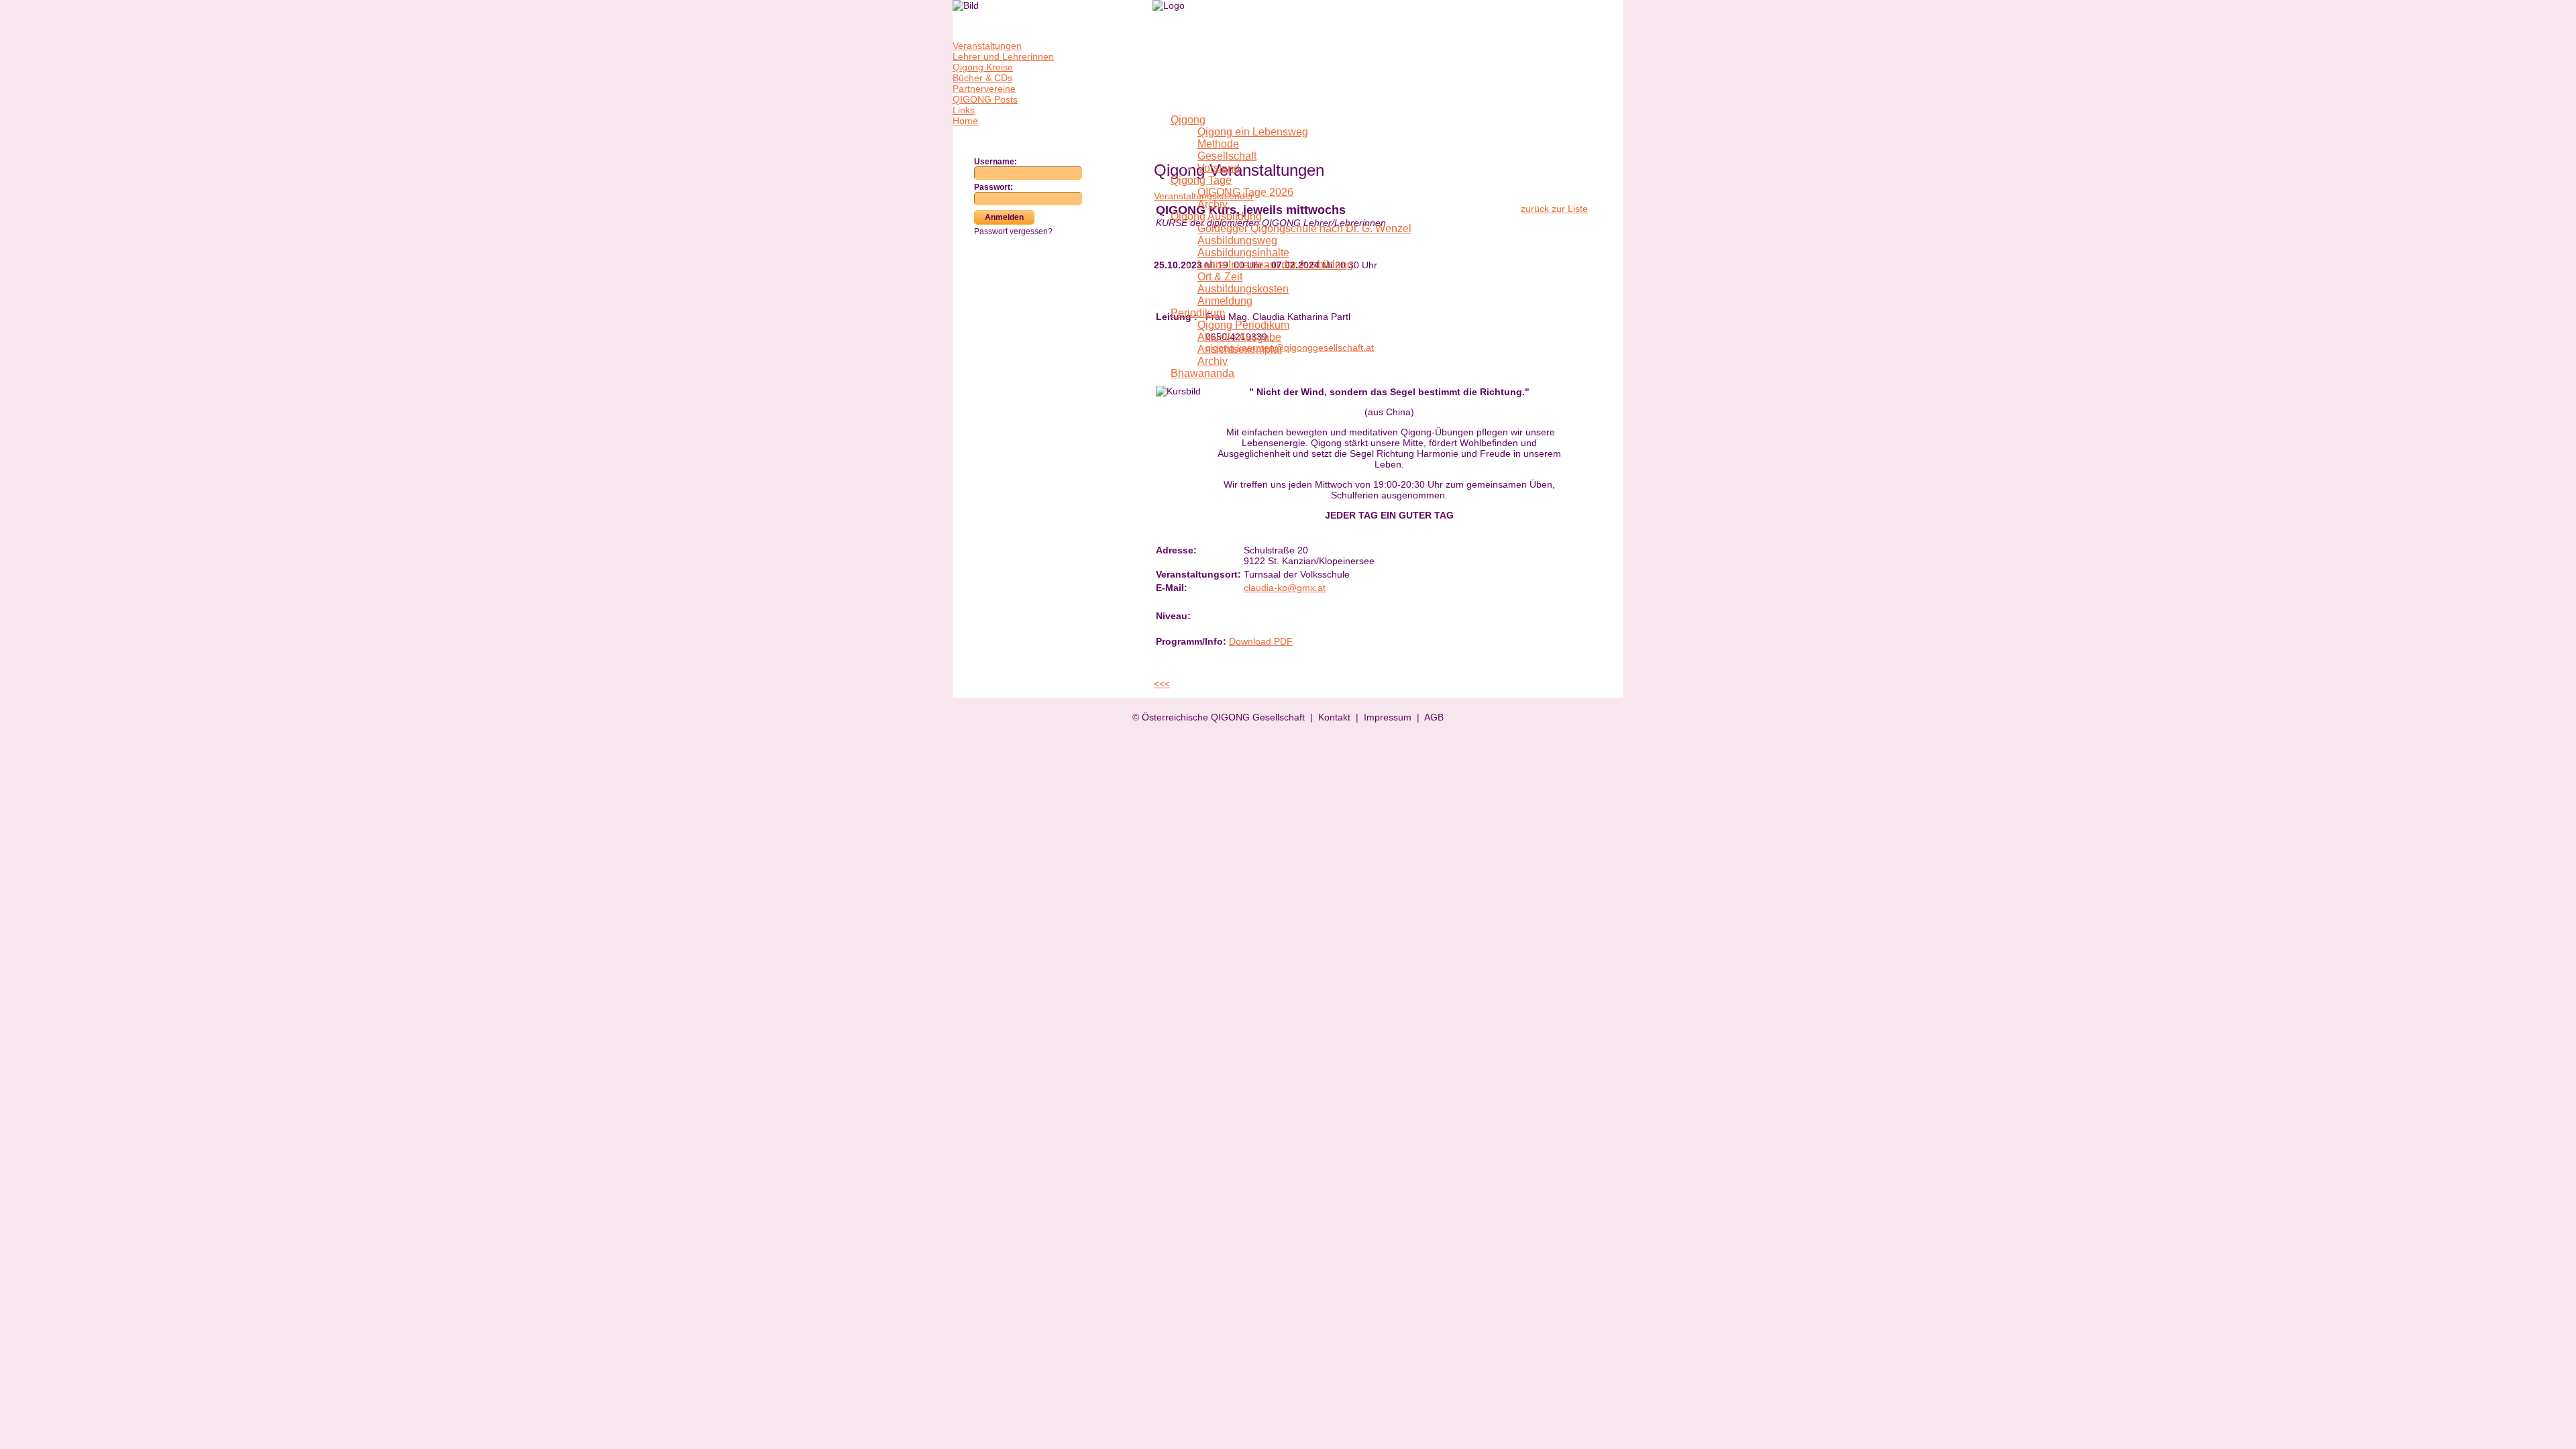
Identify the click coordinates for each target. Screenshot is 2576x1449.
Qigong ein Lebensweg (1253, 132)
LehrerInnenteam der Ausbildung (1275, 265)
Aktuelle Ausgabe (1239, 337)
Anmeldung (1225, 301)
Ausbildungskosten (1243, 289)
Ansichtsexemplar (1240, 349)
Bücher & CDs (982, 78)
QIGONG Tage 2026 (1245, 192)
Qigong (1188, 120)
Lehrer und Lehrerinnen (1003, 56)
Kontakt (1334, 717)
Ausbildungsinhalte (1243, 253)
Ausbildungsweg (1237, 240)
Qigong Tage (1201, 180)
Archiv (1213, 204)
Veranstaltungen (987, 46)
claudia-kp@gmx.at (1285, 588)
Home (965, 121)
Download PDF (1261, 641)
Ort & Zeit (1220, 277)
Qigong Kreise (983, 67)
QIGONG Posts (985, 99)
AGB (1434, 717)
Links (964, 110)
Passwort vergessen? (1013, 231)
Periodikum (1198, 313)
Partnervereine (984, 89)
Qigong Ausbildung (1216, 216)
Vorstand (1219, 168)
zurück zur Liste (1554, 209)
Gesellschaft (1227, 156)
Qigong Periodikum (1243, 325)
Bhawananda (1202, 373)
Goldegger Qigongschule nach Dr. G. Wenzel (1304, 228)
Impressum (1388, 717)
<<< (1162, 684)
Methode (1218, 144)
